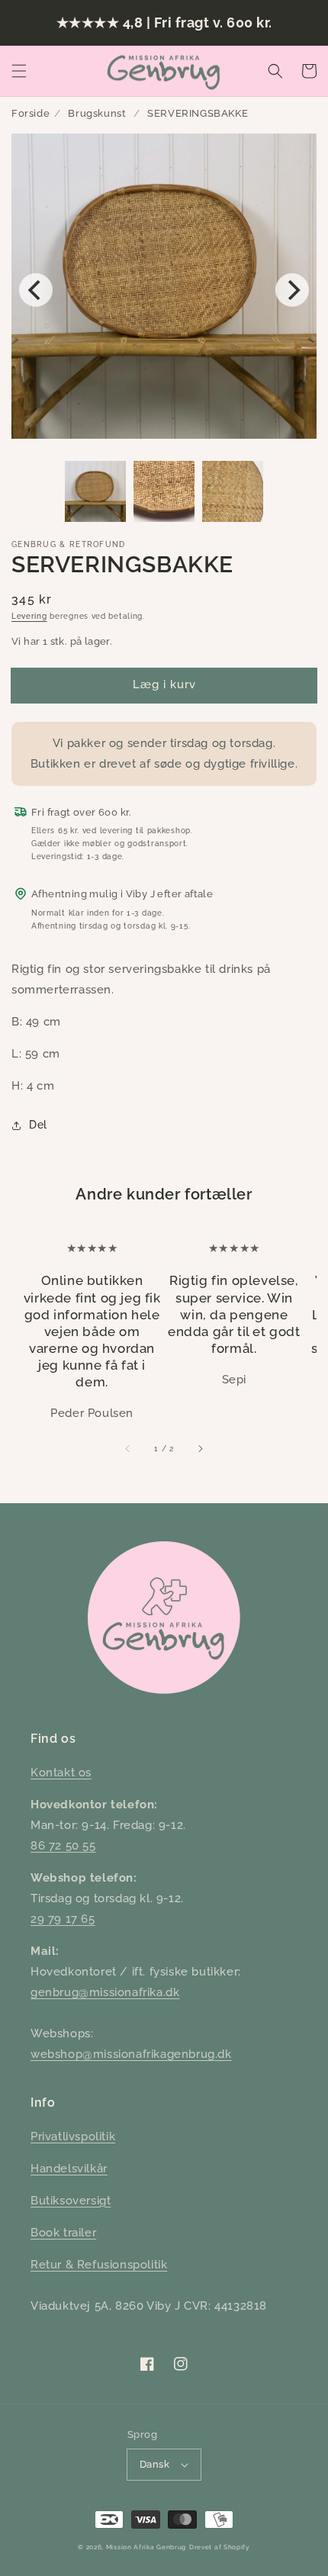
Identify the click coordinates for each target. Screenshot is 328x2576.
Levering (29, 616)
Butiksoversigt (71, 2201)
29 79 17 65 (63, 1919)
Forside (31, 113)
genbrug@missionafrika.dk (105, 1992)
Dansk (154, 2464)
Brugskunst (97, 113)
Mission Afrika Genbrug (146, 2547)
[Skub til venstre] (128, 1448)
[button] (19, 71)
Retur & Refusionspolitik (99, 2265)
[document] (164, 290)
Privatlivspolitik (73, 2136)
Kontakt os (61, 1773)
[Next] (292, 290)
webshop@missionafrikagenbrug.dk (131, 2054)
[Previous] (36, 290)
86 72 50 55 (63, 1846)
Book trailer (63, 2233)
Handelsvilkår (69, 2169)
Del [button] (38, 1125)
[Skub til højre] (200, 1448)
